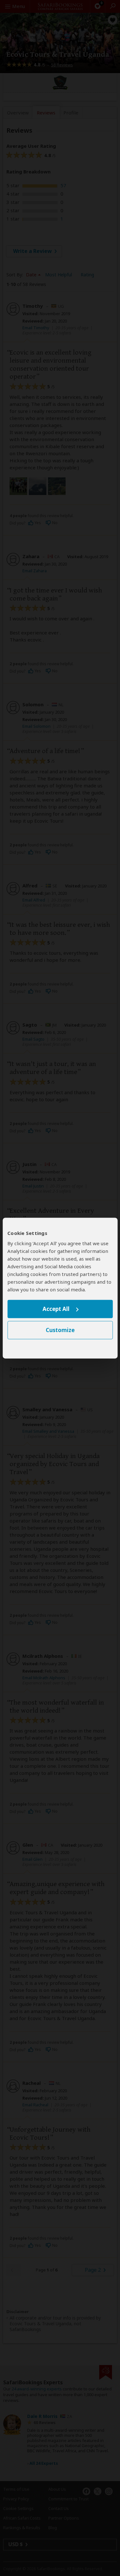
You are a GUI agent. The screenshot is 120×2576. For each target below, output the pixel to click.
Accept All (56, 1309)
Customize (60, 1330)
